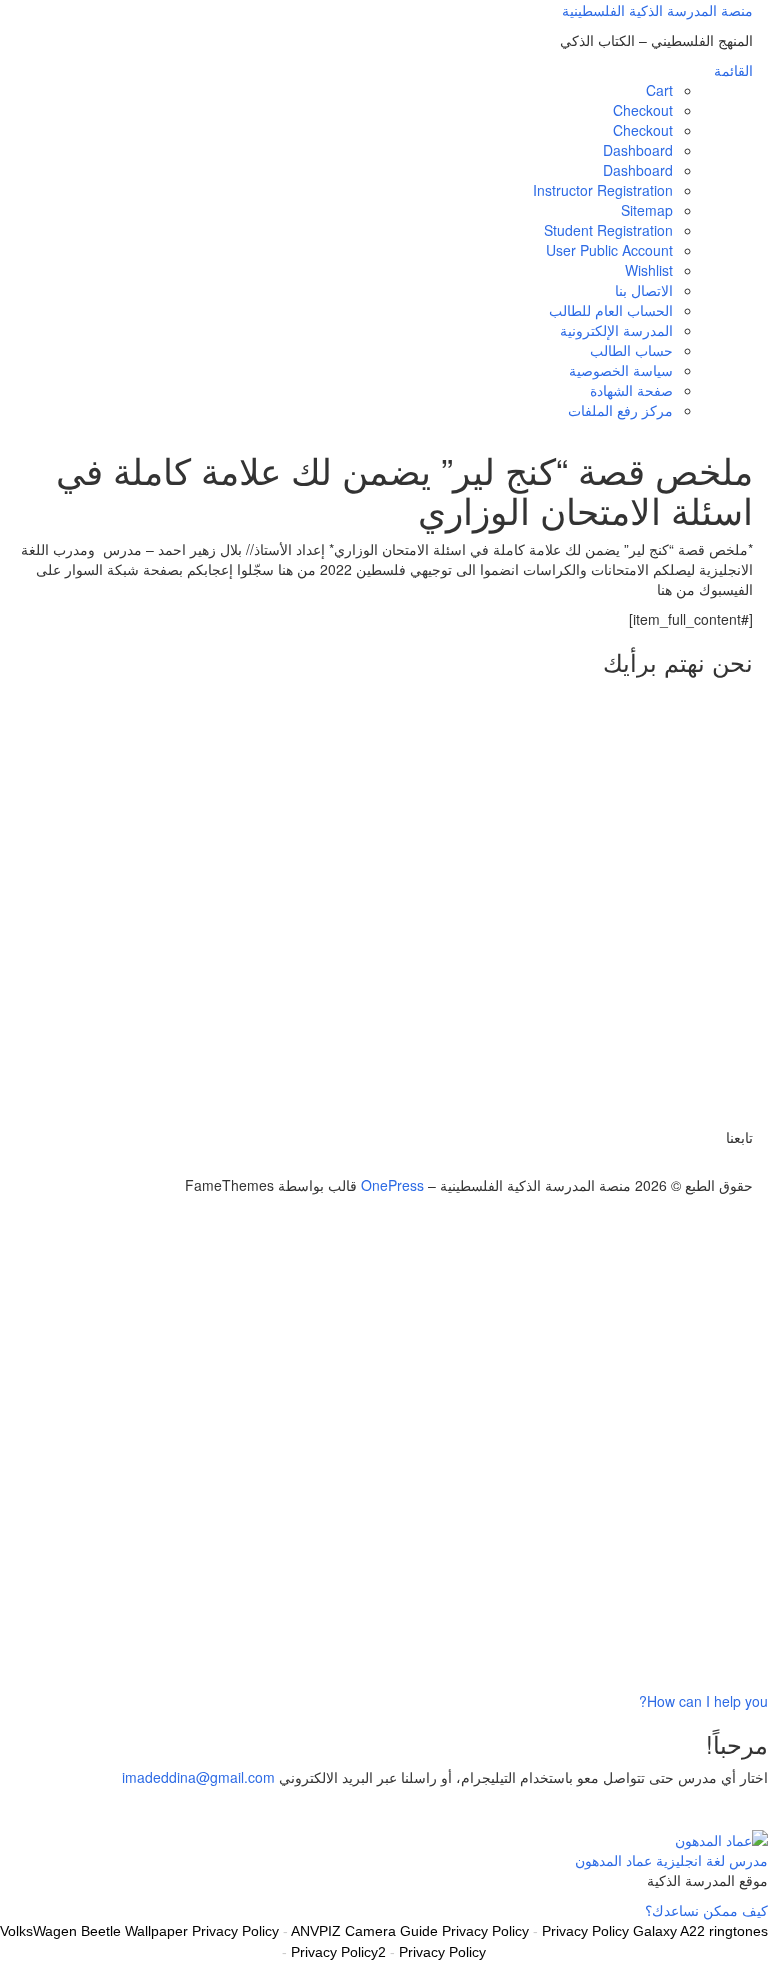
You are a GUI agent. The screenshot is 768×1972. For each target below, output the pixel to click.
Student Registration (608, 230)
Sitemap (647, 210)
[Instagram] (714, 1165)
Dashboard (638, 150)
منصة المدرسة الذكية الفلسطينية (657, 10)
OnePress (392, 1185)
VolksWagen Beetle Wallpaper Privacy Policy (139, 1931)
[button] (703, 1701)
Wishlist (649, 270)
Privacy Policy (442, 1952)
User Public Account (609, 250)
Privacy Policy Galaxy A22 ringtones (655, 1931)
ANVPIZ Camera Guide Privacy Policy (410, 1931)
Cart (659, 90)
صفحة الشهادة (631, 390)
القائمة (733, 70)
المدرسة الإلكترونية (616, 330)
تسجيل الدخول (623, 1661)
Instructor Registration (603, 190)
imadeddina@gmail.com (198, 1777)
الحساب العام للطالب (611, 310)
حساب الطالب (631, 350)
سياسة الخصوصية (621, 370)
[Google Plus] (725, 1165)
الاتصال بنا (644, 290)
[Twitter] (747, 1165)
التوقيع (686, 1661)
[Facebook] (736, 1165)
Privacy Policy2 (338, 1952)
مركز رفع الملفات (620, 410)
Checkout (643, 110)
